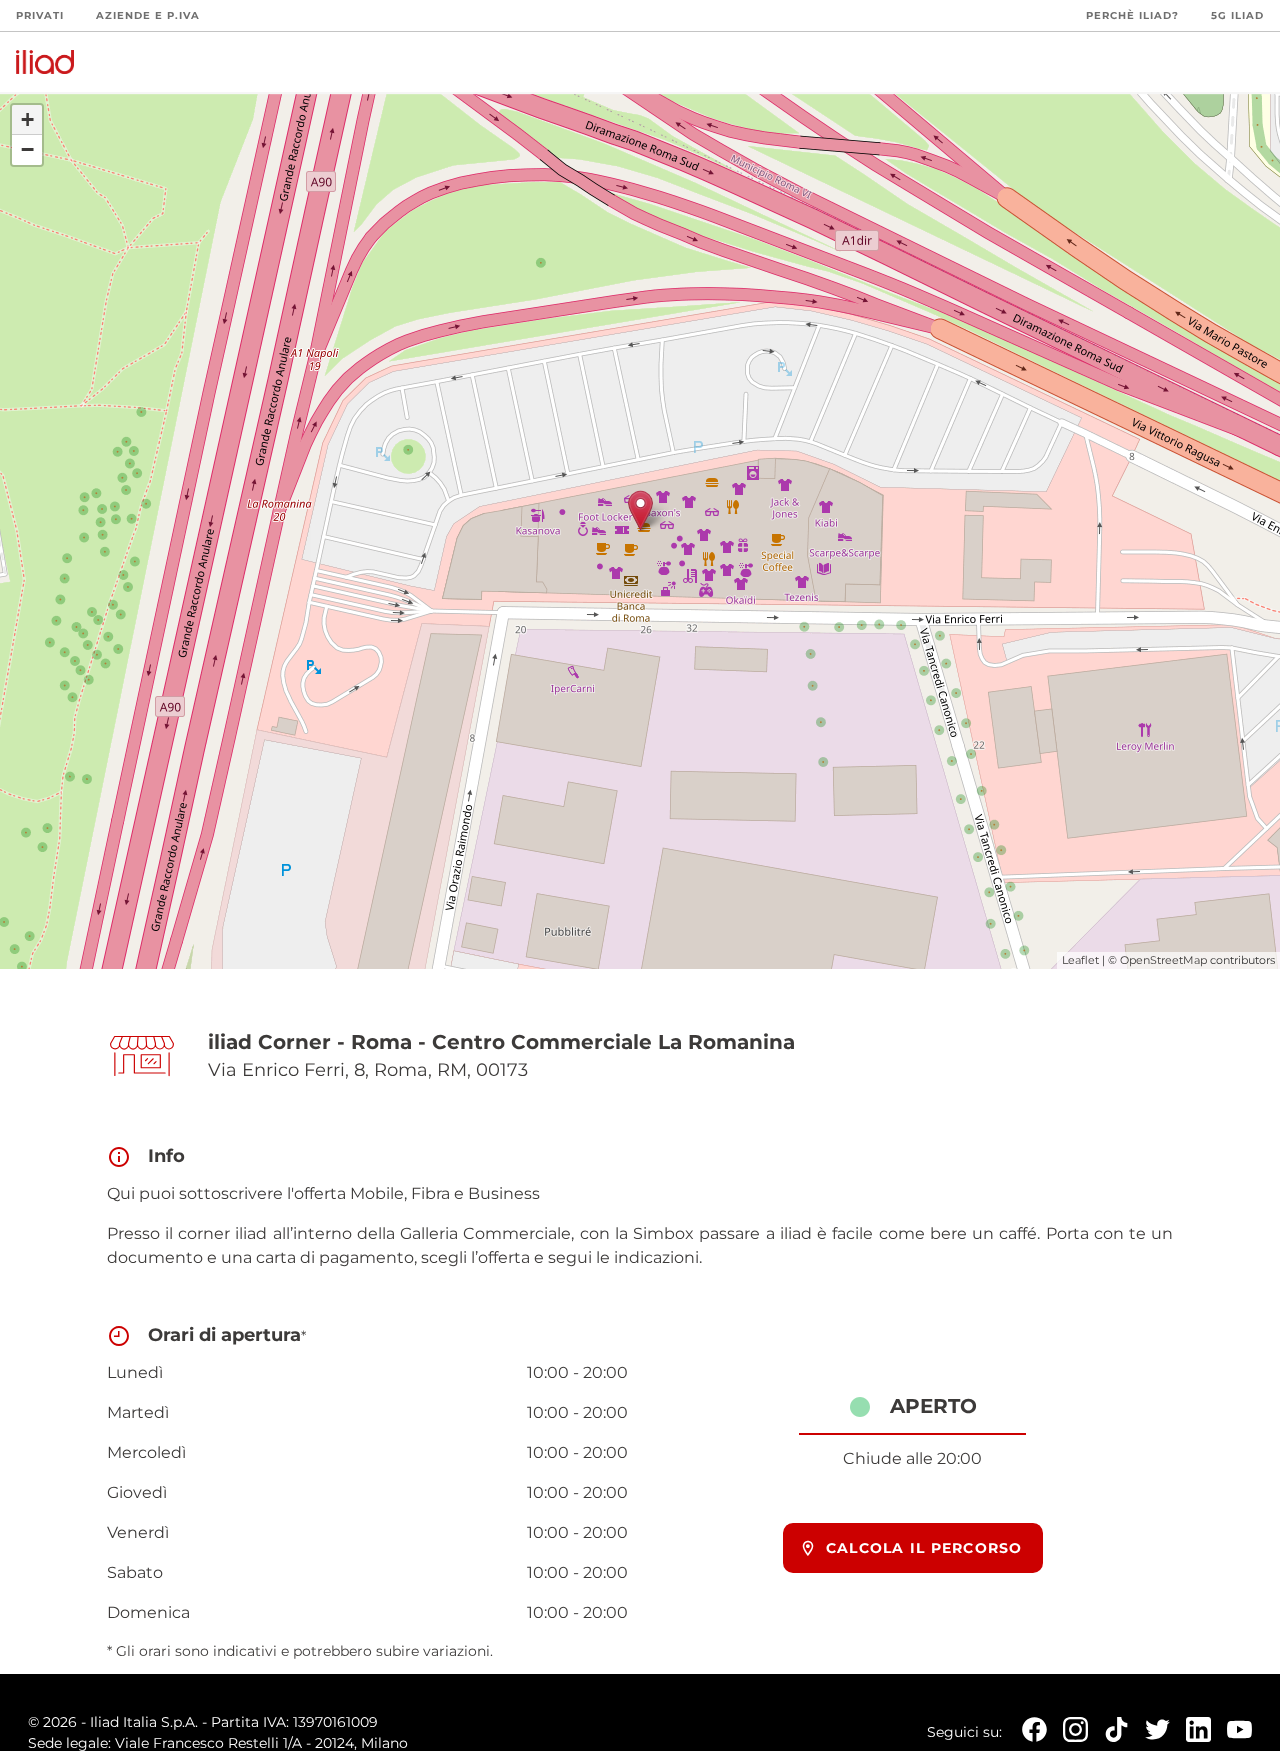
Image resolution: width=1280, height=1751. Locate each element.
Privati (40, 15)
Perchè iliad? (1132, 15)
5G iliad (1237, 15)
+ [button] (27, 119)
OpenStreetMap (1163, 960)
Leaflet (1080, 960)
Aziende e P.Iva (148, 15)
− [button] (27, 149)
